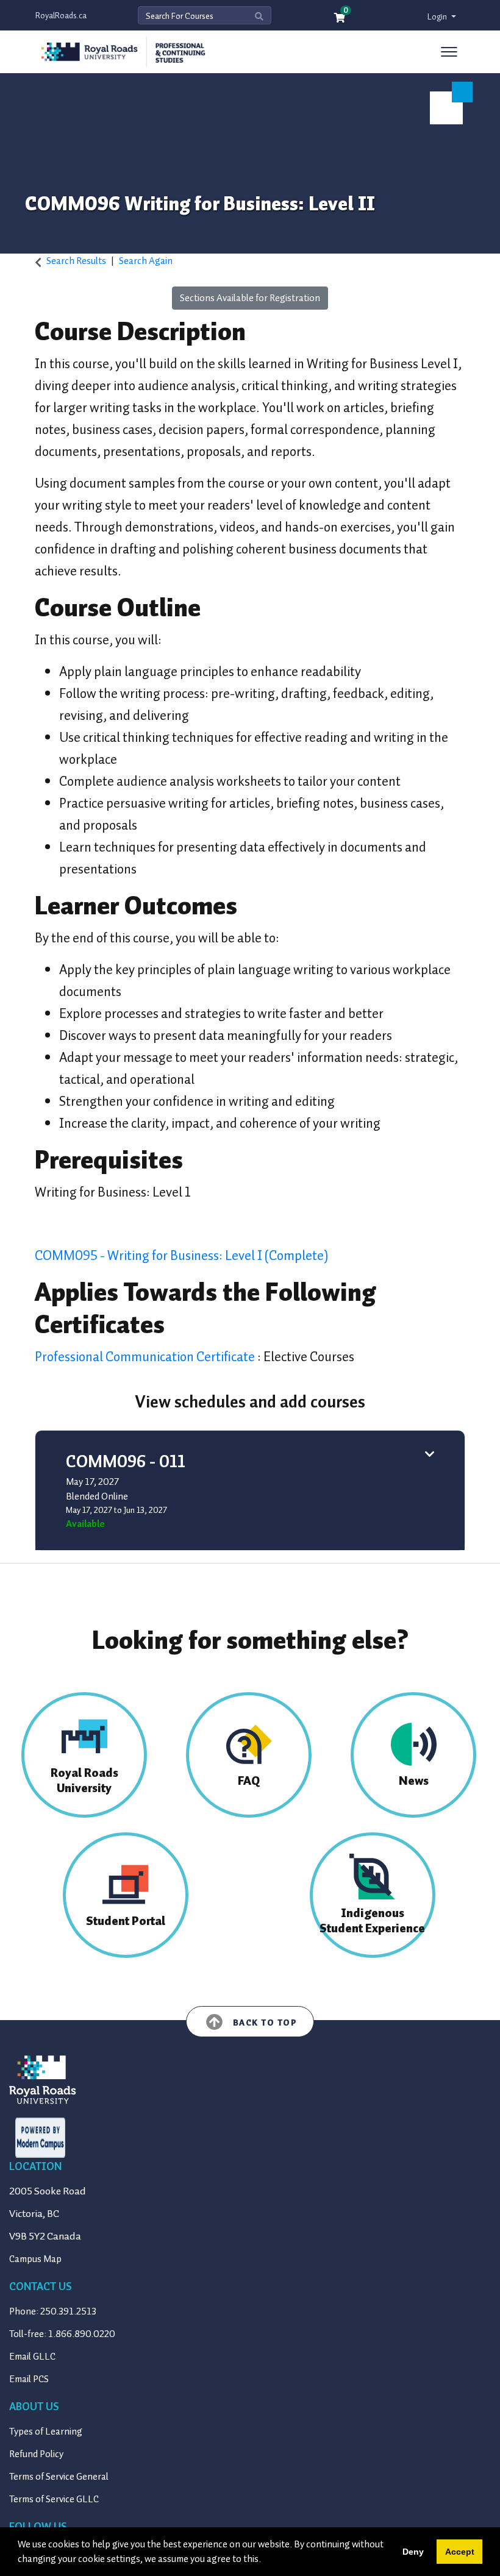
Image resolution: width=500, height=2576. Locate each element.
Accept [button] (460, 2552)
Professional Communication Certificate (146, 1357)
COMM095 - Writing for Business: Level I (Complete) (181, 1255)
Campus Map (35, 2259)
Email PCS (29, 2379)
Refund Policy (36, 2454)
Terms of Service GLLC (54, 2499)
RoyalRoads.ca (61, 16)
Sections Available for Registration (250, 298)
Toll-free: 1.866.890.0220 (62, 2334)
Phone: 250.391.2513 (53, 2311)
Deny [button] (413, 2552)
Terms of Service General (59, 2477)
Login (438, 17)
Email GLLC (32, 2357)
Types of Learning (46, 2432)
